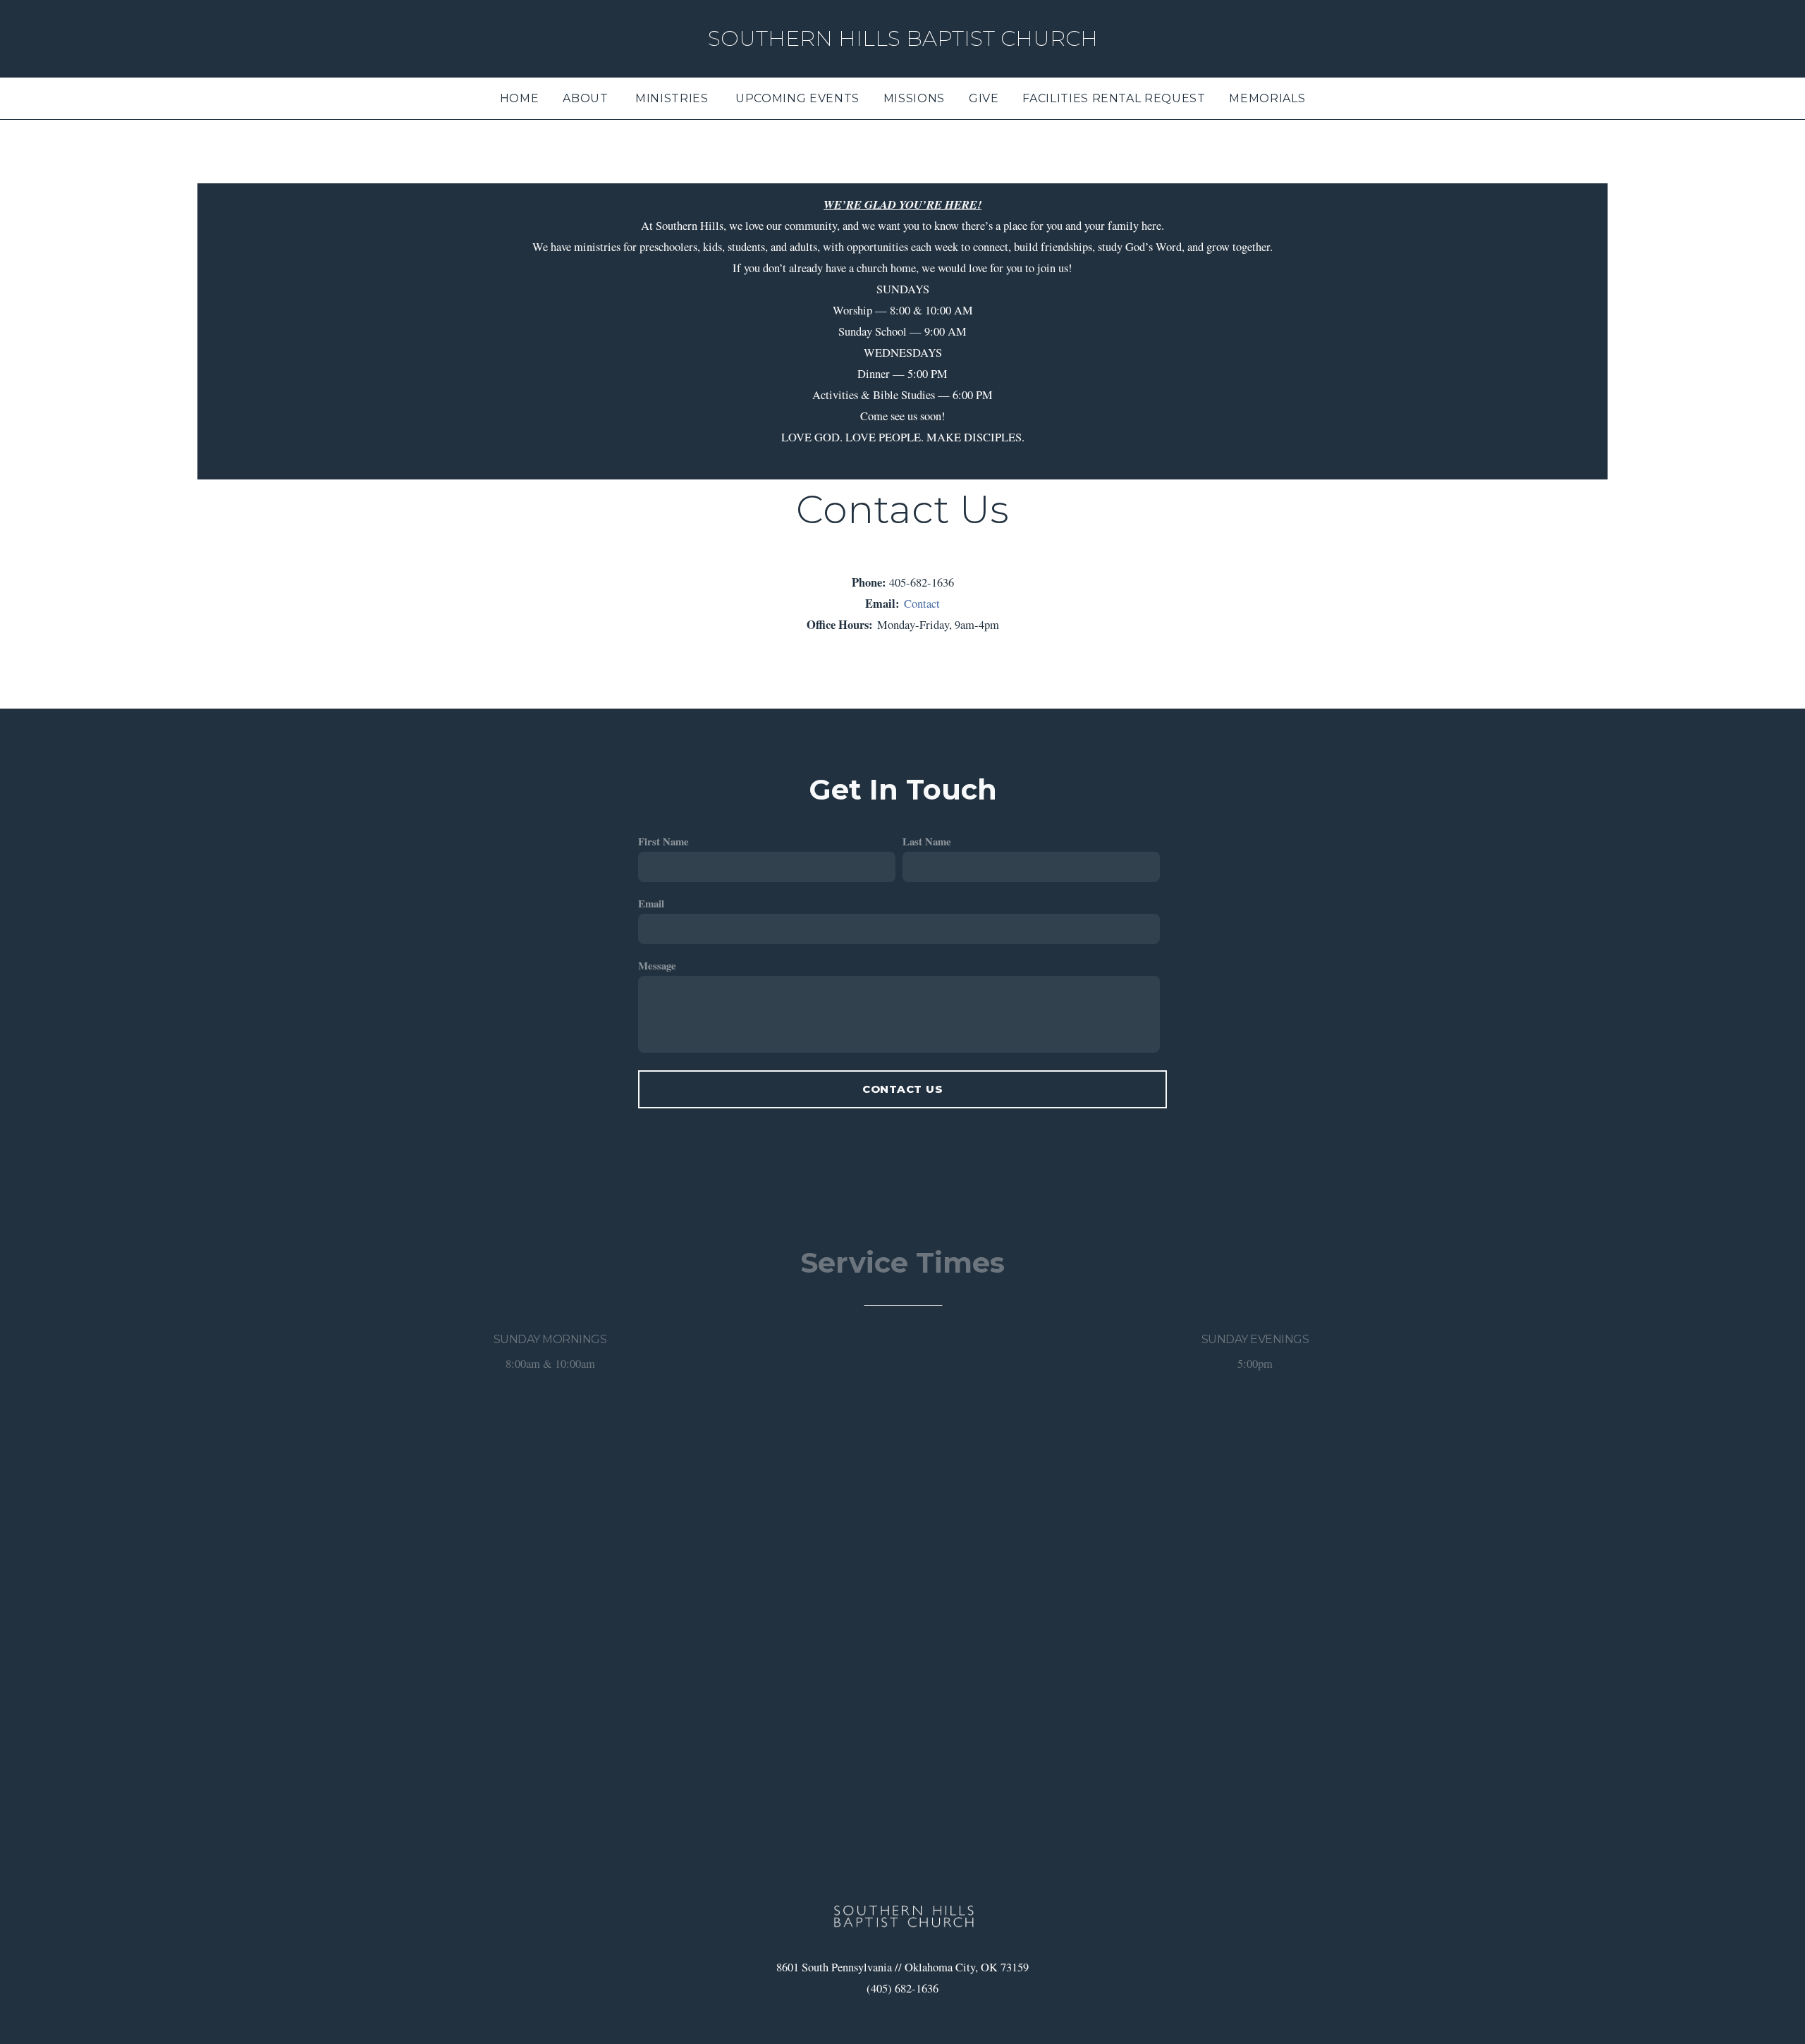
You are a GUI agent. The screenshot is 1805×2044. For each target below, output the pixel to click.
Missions (914, 98)
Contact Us (903, 1089)
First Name (663, 841)
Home (520, 98)
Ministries (673, 98)
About (587, 98)
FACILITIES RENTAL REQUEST (1114, 98)
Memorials (1267, 98)
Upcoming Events (797, 98)
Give (984, 98)
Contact (920, 604)
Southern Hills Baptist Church (903, 38)
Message (657, 965)
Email (651, 903)
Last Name (927, 841)
